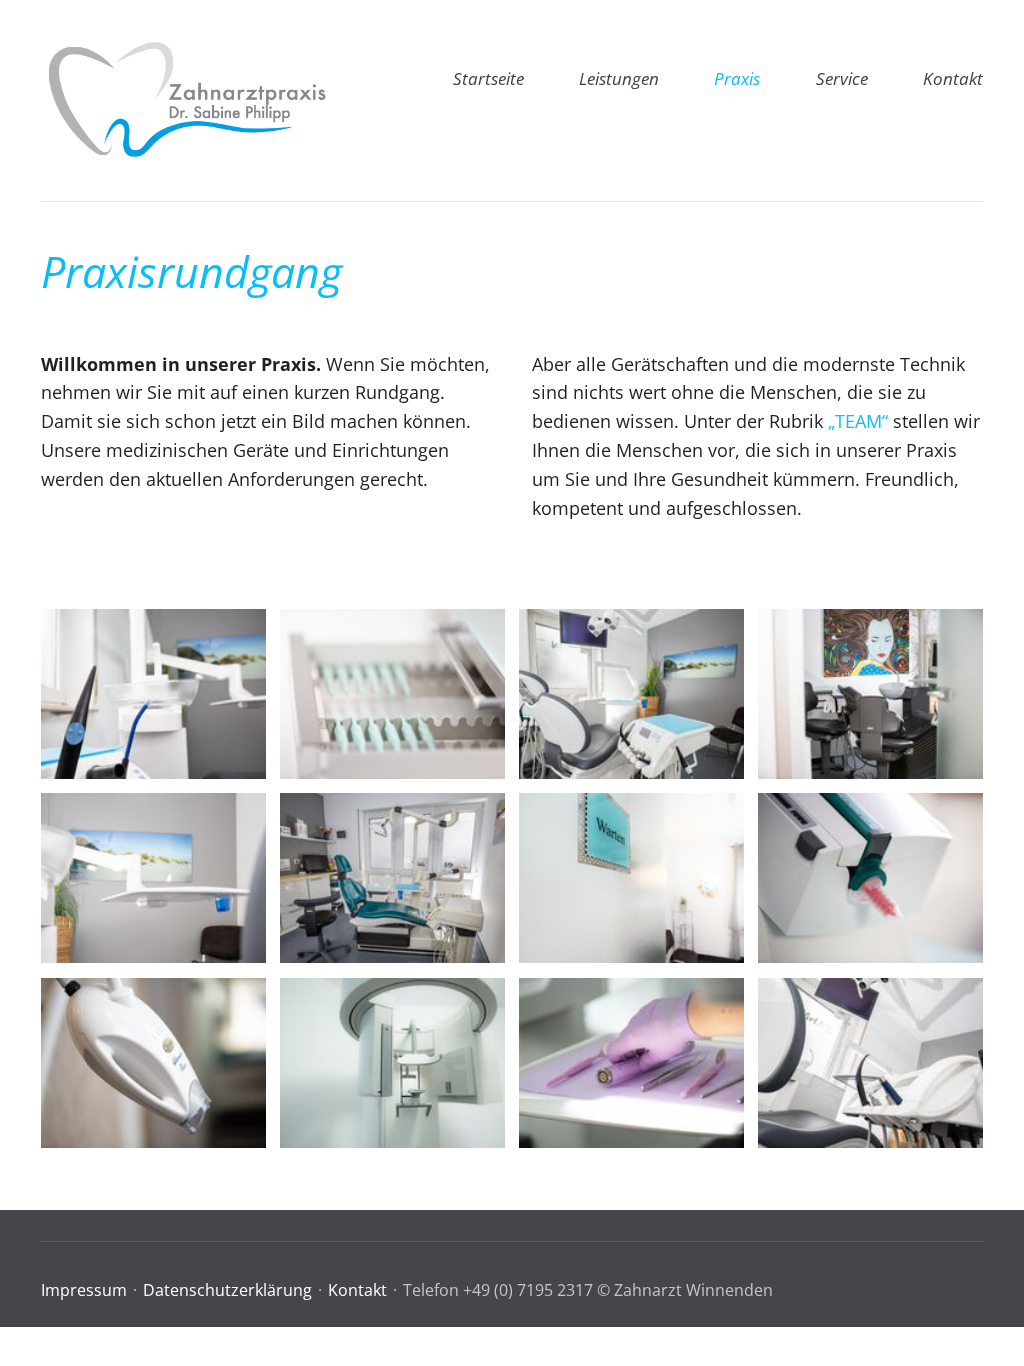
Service (842, 78)
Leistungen (619, 78)
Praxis (737, 78)
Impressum (84, 1290)
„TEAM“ (858, 421)
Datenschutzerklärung (227, 1290)
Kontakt (953, 78)
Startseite (488, 78)
